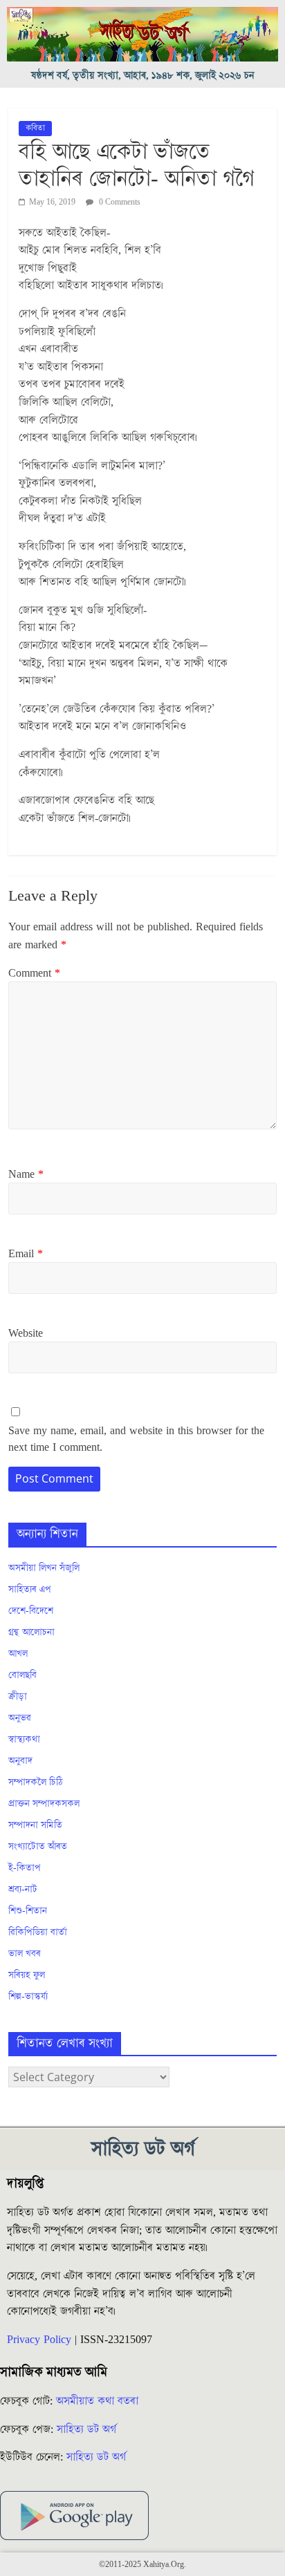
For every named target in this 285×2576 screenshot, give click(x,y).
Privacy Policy (39, 2340)
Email (26, 1254)
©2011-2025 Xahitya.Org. (142, 2565)
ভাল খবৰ (25, 1954)
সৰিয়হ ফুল (27, 1975)
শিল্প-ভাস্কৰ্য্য (28, 1997)
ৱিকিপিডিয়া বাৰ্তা (38, 1933)
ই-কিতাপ (25, 1868)
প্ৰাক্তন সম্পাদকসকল (44, 1804)
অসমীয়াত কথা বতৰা (99, 2401)
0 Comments (119, 202)
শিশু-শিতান (28, 1911)
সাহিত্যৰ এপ (30, 1590)
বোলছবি (22, 1675)
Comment (34, 973)
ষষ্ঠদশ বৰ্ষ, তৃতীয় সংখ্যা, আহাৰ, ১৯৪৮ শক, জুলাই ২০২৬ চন (143, 76)
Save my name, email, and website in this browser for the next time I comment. (136, 1439)
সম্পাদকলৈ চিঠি (35, 1783)
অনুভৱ (20, 1718)
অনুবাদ (20, 1761)
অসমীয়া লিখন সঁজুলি (44, 1568)
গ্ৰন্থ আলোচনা (31, 1633)
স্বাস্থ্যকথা (24, 1740)
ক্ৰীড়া (18, 1697)
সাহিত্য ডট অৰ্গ (86, 2429)
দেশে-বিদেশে (31, 1611)
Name (26, 1174)
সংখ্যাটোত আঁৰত (38, 1847)
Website (26, 1333)
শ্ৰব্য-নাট (23, 1890)
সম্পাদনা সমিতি (35, 1825)
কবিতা (35, 128)
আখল (18, 1654)
